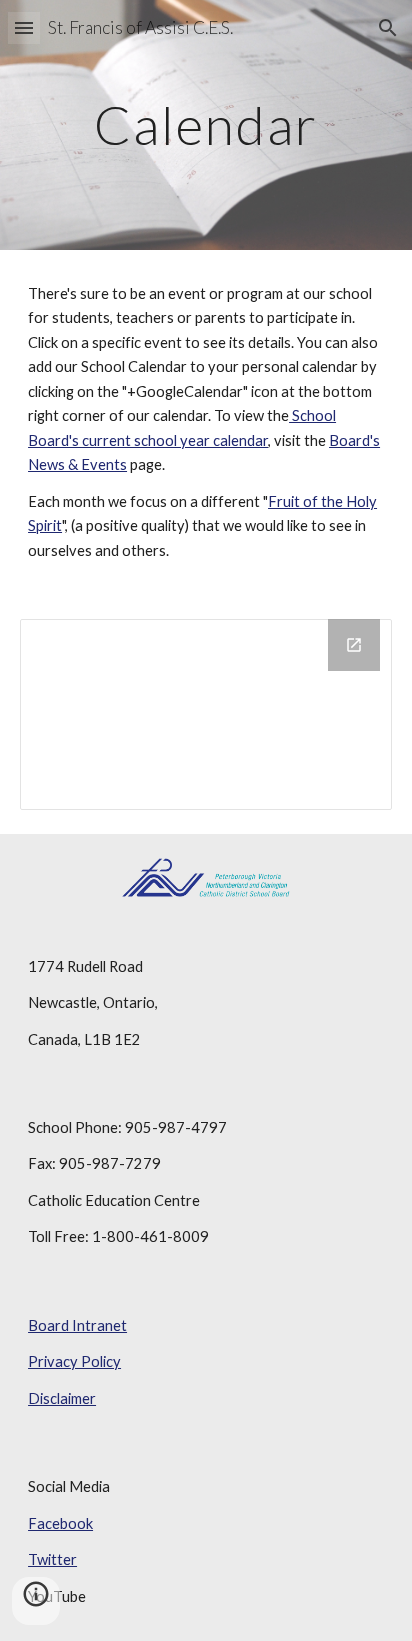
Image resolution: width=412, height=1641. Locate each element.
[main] (206, 124)
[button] (24, 27)
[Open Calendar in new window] (354, 645)
